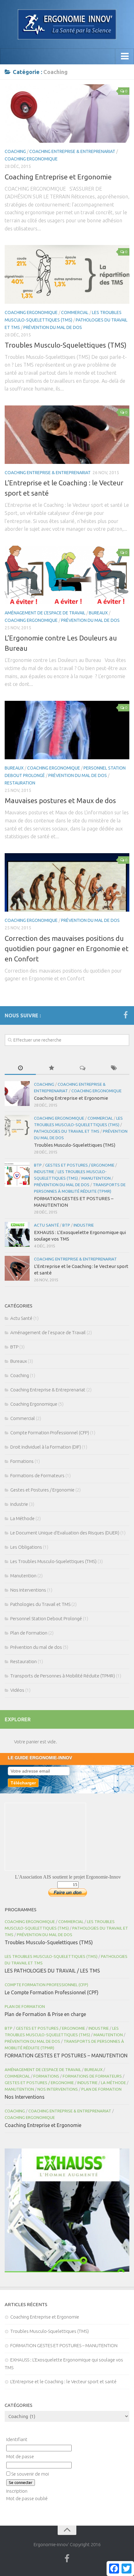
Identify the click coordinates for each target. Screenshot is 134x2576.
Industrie (44, 1172)
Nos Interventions (28, 1590)
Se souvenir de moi (30, 2474)
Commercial (75, 312)
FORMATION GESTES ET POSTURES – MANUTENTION (66, 2056)
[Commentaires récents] (83, 1068)
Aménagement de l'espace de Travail (45, 613)
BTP (38, 1165)
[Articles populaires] (51, 1068)
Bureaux (98, 613)
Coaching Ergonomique (31, 159)
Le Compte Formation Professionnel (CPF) (52, 1992)
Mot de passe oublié (27, 2498)
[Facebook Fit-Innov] (126, 1015)
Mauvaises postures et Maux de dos (60, 800)
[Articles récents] (20, 1068)
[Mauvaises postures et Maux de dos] (67, 730)
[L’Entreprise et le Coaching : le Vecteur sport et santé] (67, 435)
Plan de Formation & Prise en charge (45, 2014)
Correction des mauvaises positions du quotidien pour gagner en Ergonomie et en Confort (67, 948)
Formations (22, 1461)
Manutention (96, 1178)
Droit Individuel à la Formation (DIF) (46, 1447)
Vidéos (17, 1690)
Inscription (17, 2491)
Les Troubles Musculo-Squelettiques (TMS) (53, 1561)
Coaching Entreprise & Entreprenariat (72, 151)
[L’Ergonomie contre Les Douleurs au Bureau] (67, 575)
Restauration (20, 783)
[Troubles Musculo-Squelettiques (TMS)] (67, 274)
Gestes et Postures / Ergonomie (80, 1165)
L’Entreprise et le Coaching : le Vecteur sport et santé (63, 2382)
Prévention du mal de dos (53, 327)
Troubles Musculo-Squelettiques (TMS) (66, 345)
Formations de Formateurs (37, 1475)
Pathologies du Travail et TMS (67, 1131)
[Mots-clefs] (114, 1068)
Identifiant (17, 2439)
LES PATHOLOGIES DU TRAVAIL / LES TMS (52, 1971)
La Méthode (22, 1518)
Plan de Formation (29, 1633)
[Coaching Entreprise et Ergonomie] (67, 113)
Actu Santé (46, 1225)
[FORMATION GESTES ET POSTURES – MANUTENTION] (17, 1174)
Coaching (15, 151)
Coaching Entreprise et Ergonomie (58, 177)
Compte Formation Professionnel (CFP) (50, 1433)
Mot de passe (20, 2456)
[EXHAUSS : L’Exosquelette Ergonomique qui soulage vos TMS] (17, 1234)
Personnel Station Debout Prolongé (46, 1619)
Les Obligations (26, 1547)
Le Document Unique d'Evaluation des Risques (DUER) (65, 1533)
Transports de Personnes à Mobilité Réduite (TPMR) (63, 1676)
